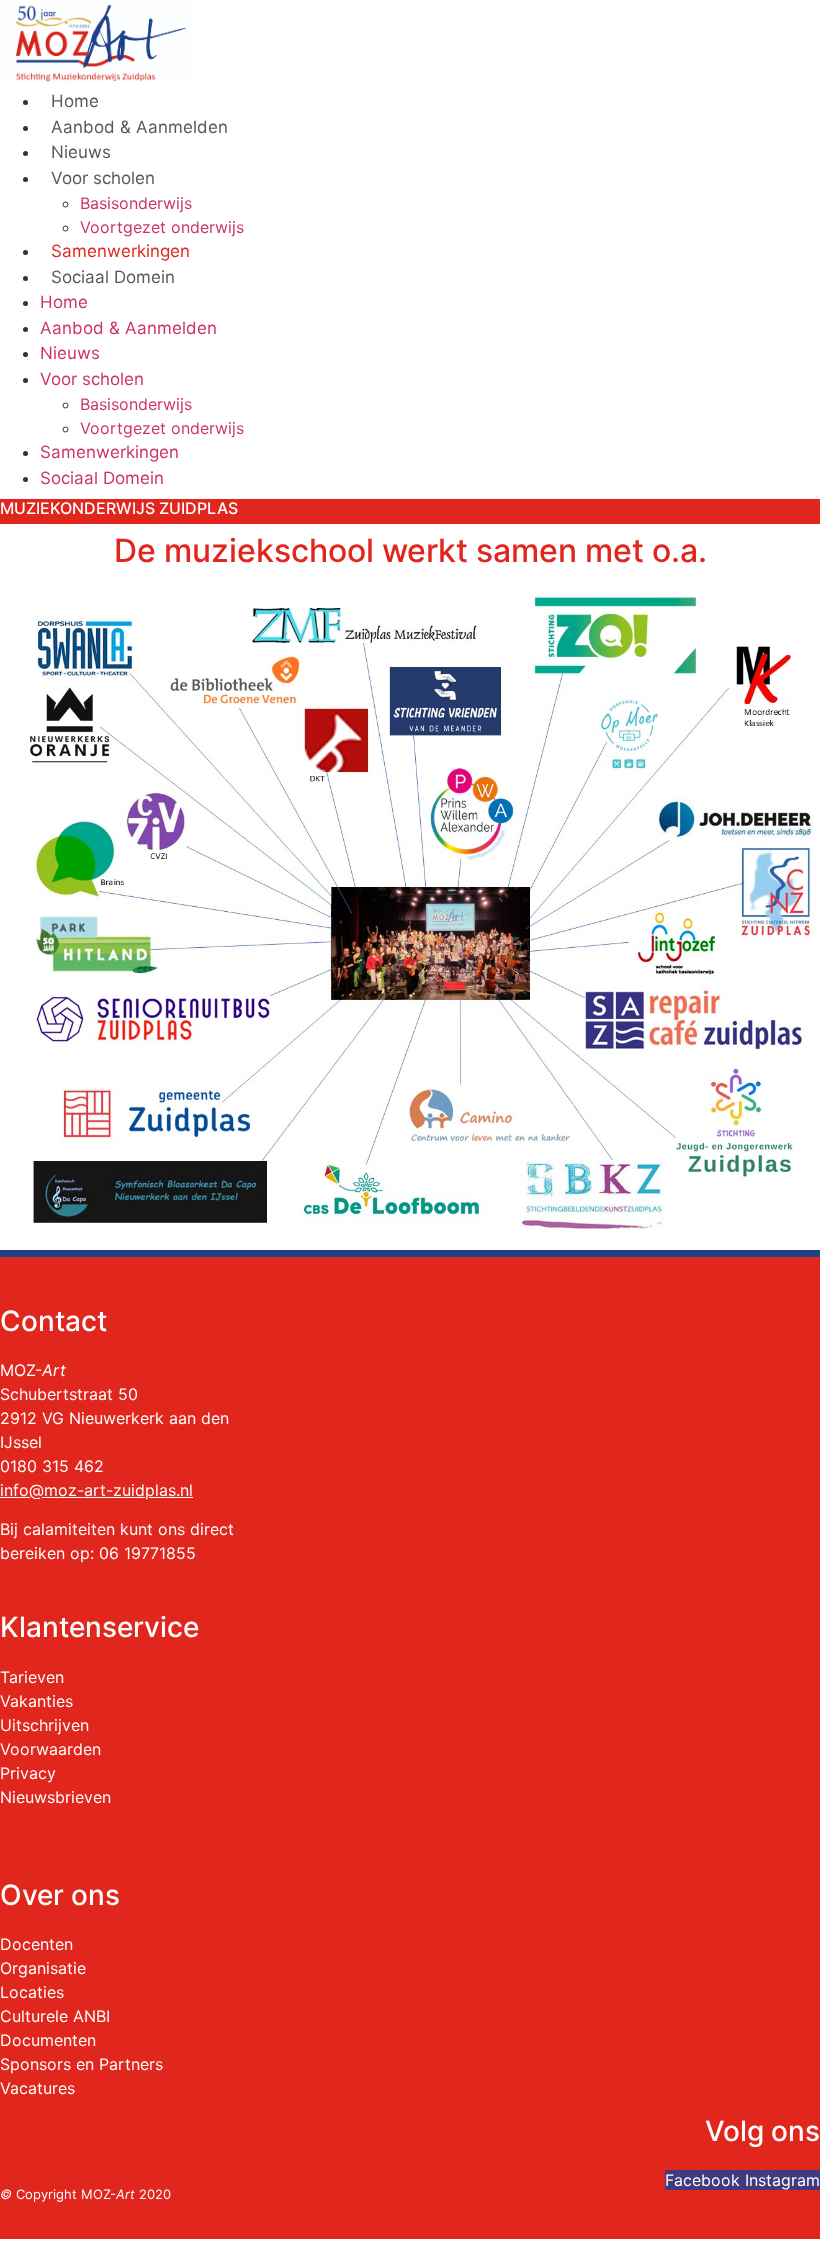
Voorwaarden (50, 1749)
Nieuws (81, 152)
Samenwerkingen (120, 251)
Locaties (32, 1992)
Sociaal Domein (113, 277)
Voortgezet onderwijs (162, 227)
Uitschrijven (44, 1725)
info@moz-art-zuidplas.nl (96, 1490)
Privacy (28, 1773)
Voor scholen (103, 178)
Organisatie (43, 1968)
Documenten (48, 2040)
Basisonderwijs (136, 203)
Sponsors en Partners (81, 2064)
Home (75, 101)
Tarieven (32, 1677)
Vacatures (37, 2088)
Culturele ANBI (55, 2016)
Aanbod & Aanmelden (139, 127)
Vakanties (36, 1701)
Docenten (36, 1944)
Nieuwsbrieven (55, 1797)
